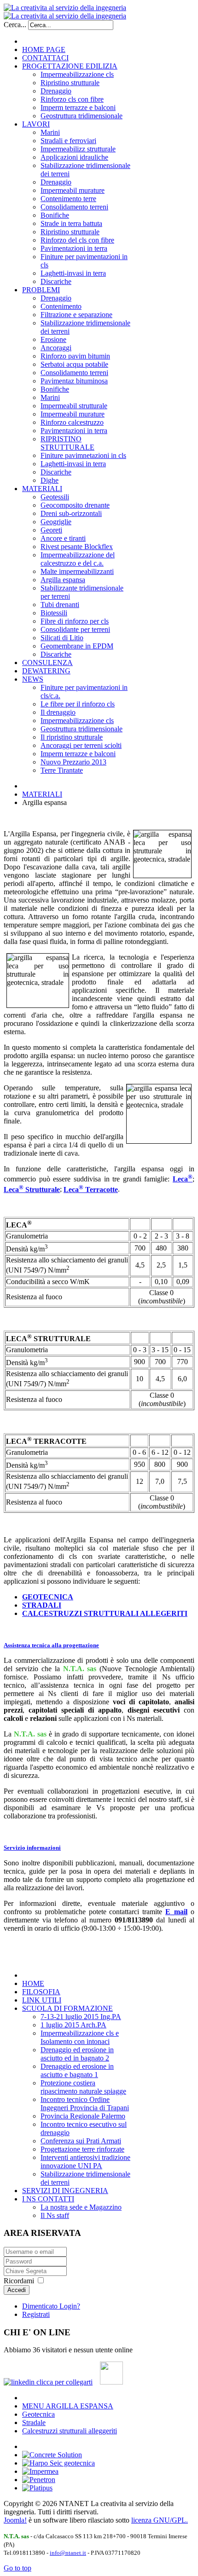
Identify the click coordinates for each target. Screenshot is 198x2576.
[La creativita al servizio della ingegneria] (65, 12)
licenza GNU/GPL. (160, 2520)
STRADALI (42, 1605)
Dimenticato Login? (51, 2306)
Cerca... (15, 25)
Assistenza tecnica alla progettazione (51, 1645)
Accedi (17, 2290)
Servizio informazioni (32, 1848)
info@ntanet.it (68, 2553)
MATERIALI (42, 794)
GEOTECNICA (48, 1597)
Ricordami (19, 2281)
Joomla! (15, 2520)
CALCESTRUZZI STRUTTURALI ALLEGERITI (105, 1613)
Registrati (36, 2314)
